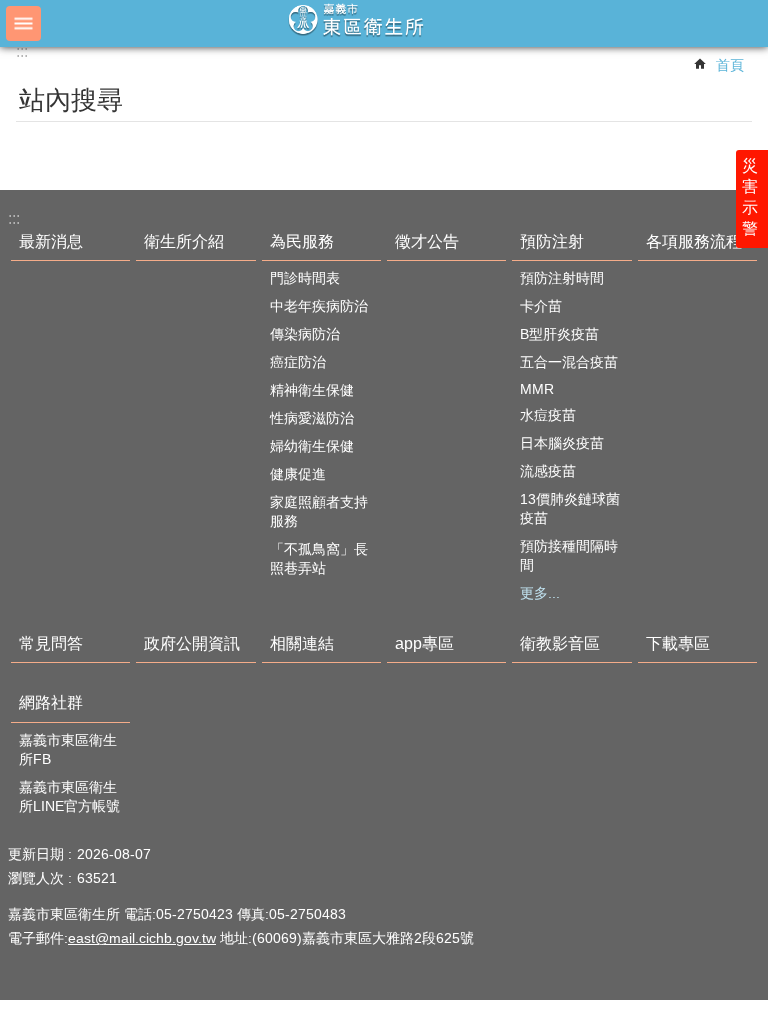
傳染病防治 (305, 334)
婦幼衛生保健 (312, 446)
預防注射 (552, 241)
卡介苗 (541, 306)
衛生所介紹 (184, 241)
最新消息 (51, 241)
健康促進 (298, 474)
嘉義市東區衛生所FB (68, 749)
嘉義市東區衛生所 (384, 22)
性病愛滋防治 (312, 418)
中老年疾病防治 (319, 306)
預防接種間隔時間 (569, 555)
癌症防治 (298, 362)
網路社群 (51, 702)
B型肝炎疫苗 (559, 334)
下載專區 (678, 643)
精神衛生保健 (312, 390)
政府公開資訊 (192, 643)
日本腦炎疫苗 (562, 443)
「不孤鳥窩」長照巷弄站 (319, 558)
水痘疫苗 (548, 415)
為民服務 (302, 241)
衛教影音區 (560, 643)
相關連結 (302, 643)
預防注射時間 (562, 278)
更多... (540, 593)
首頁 (730, 65)
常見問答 (51, 643)
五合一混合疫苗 (569, 362)
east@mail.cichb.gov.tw (142, 938)
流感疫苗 (548, 471)
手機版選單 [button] (23, 23)
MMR (537, 389)
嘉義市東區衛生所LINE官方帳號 (69, 796)
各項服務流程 (694, 241)
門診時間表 (305, 278)
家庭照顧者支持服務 (319, 511)
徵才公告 (427, 241)
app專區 (424, 643)
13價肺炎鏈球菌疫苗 (570, 508)
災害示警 (750, 197)
